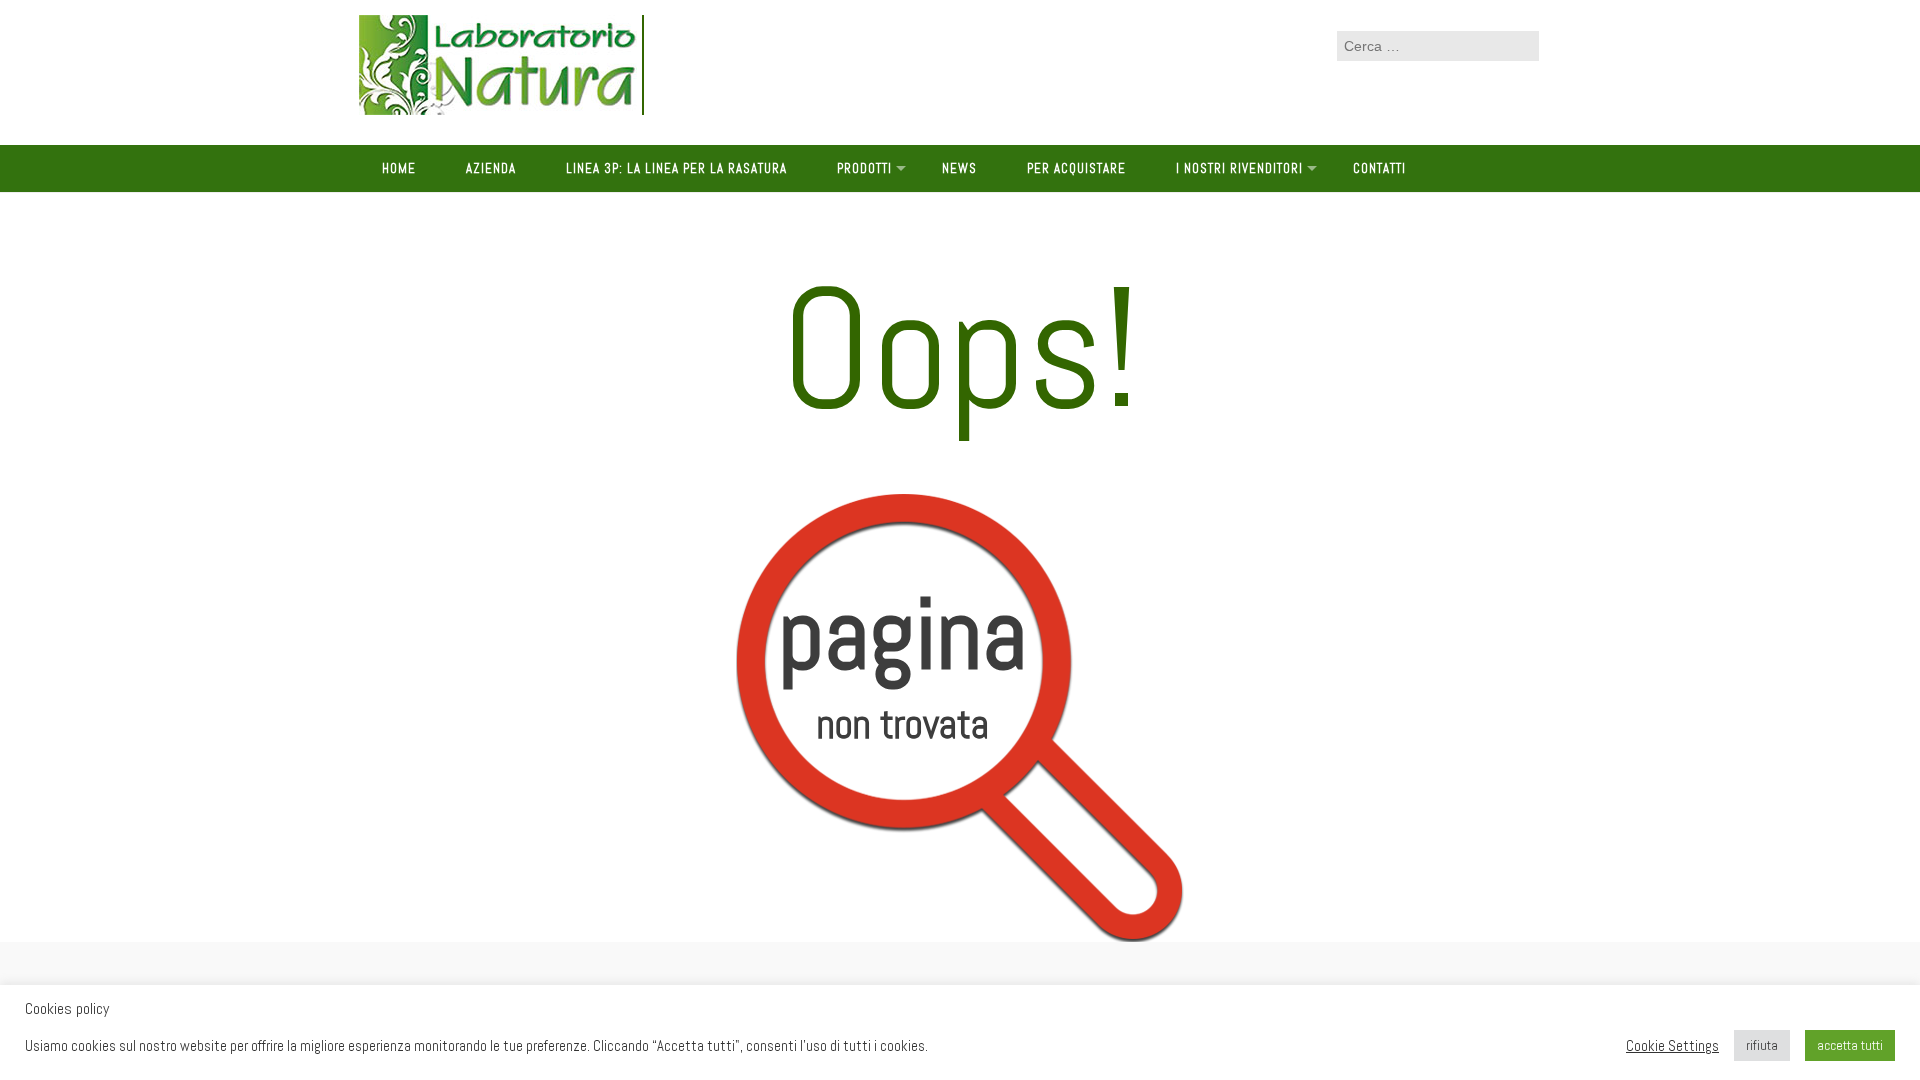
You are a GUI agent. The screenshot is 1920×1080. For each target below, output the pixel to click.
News (959, 168)
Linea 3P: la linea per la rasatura (676, 168)
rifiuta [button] (1762, 1045)
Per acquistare (1076, 168)
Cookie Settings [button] (1672, 1046)
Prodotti (864, 168)
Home (399, 168)
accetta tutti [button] (1850, 1045)
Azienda (491, 168)
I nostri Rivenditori (1239, 168)
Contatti (1379, 168)
